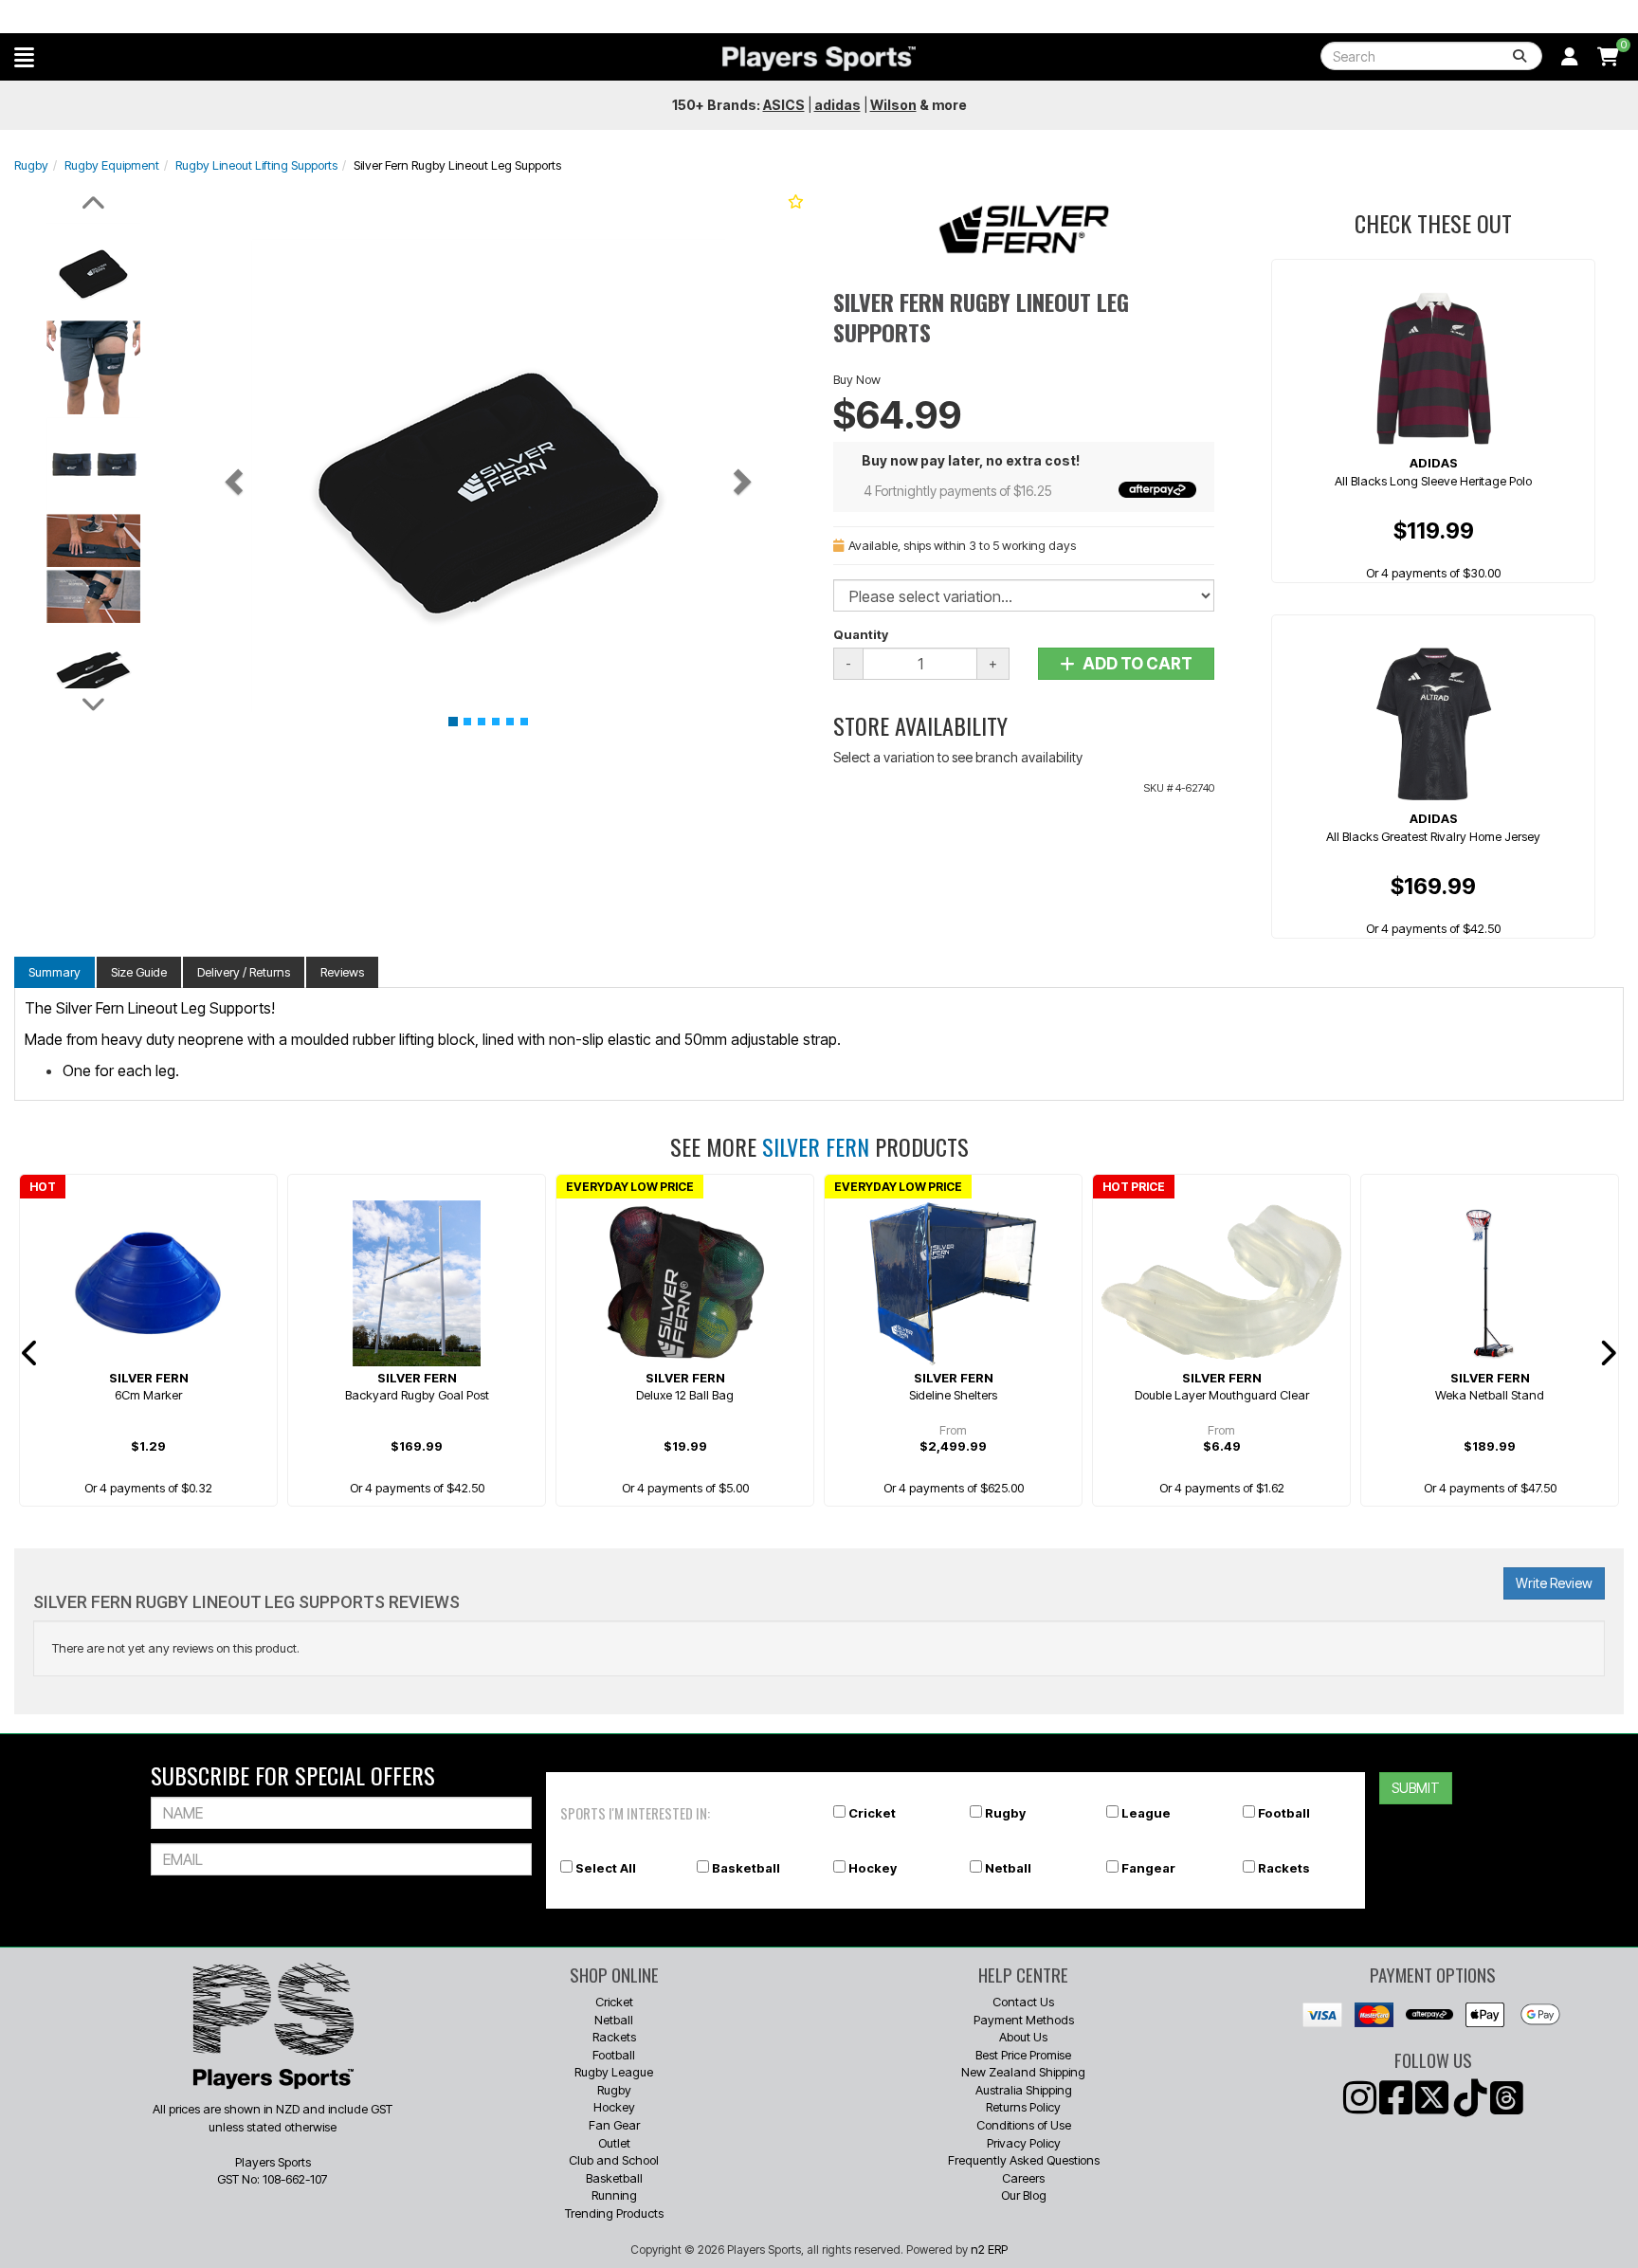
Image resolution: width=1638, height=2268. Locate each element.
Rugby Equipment (112, 165)
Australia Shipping (1024, 2090)
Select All (606, 1868)
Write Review (1554, 1583)
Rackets (1284, 1868)
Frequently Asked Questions (1024, 2160)
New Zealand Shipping (1023, 2072)
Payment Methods (1024, 2020)
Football (1284, 1813)
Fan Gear (614, 2125)
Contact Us (1023, 2002)
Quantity (861, 634)
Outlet (614, 2143)
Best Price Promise (1023, 2055)
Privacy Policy (1024, 2143)
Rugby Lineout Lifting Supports (256, 165)
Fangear (1148, 1868)
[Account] (1570, 57)
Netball (1008, 1868)
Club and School (614, 2160)
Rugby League (614, 2072)
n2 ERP (989, 2249)
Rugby (31, 165)
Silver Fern (816, 1146)
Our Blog (1024, 2195)
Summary (55, 972)
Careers (1023, 2178)
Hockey (873, 1868)
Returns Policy (1023, 2107)
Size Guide (139, 972)
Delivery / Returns (244, 972)
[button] (24, 57)
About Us (1023, 2037)
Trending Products (614, 2213)
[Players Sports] (819, 59)
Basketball (746, 1868)
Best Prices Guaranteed (819, 17)
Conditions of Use (1024, 2125)
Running (614, 2195)
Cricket (872, 1813)
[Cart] (1608, 57)
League (1146, 1813)
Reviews (342, 972)
